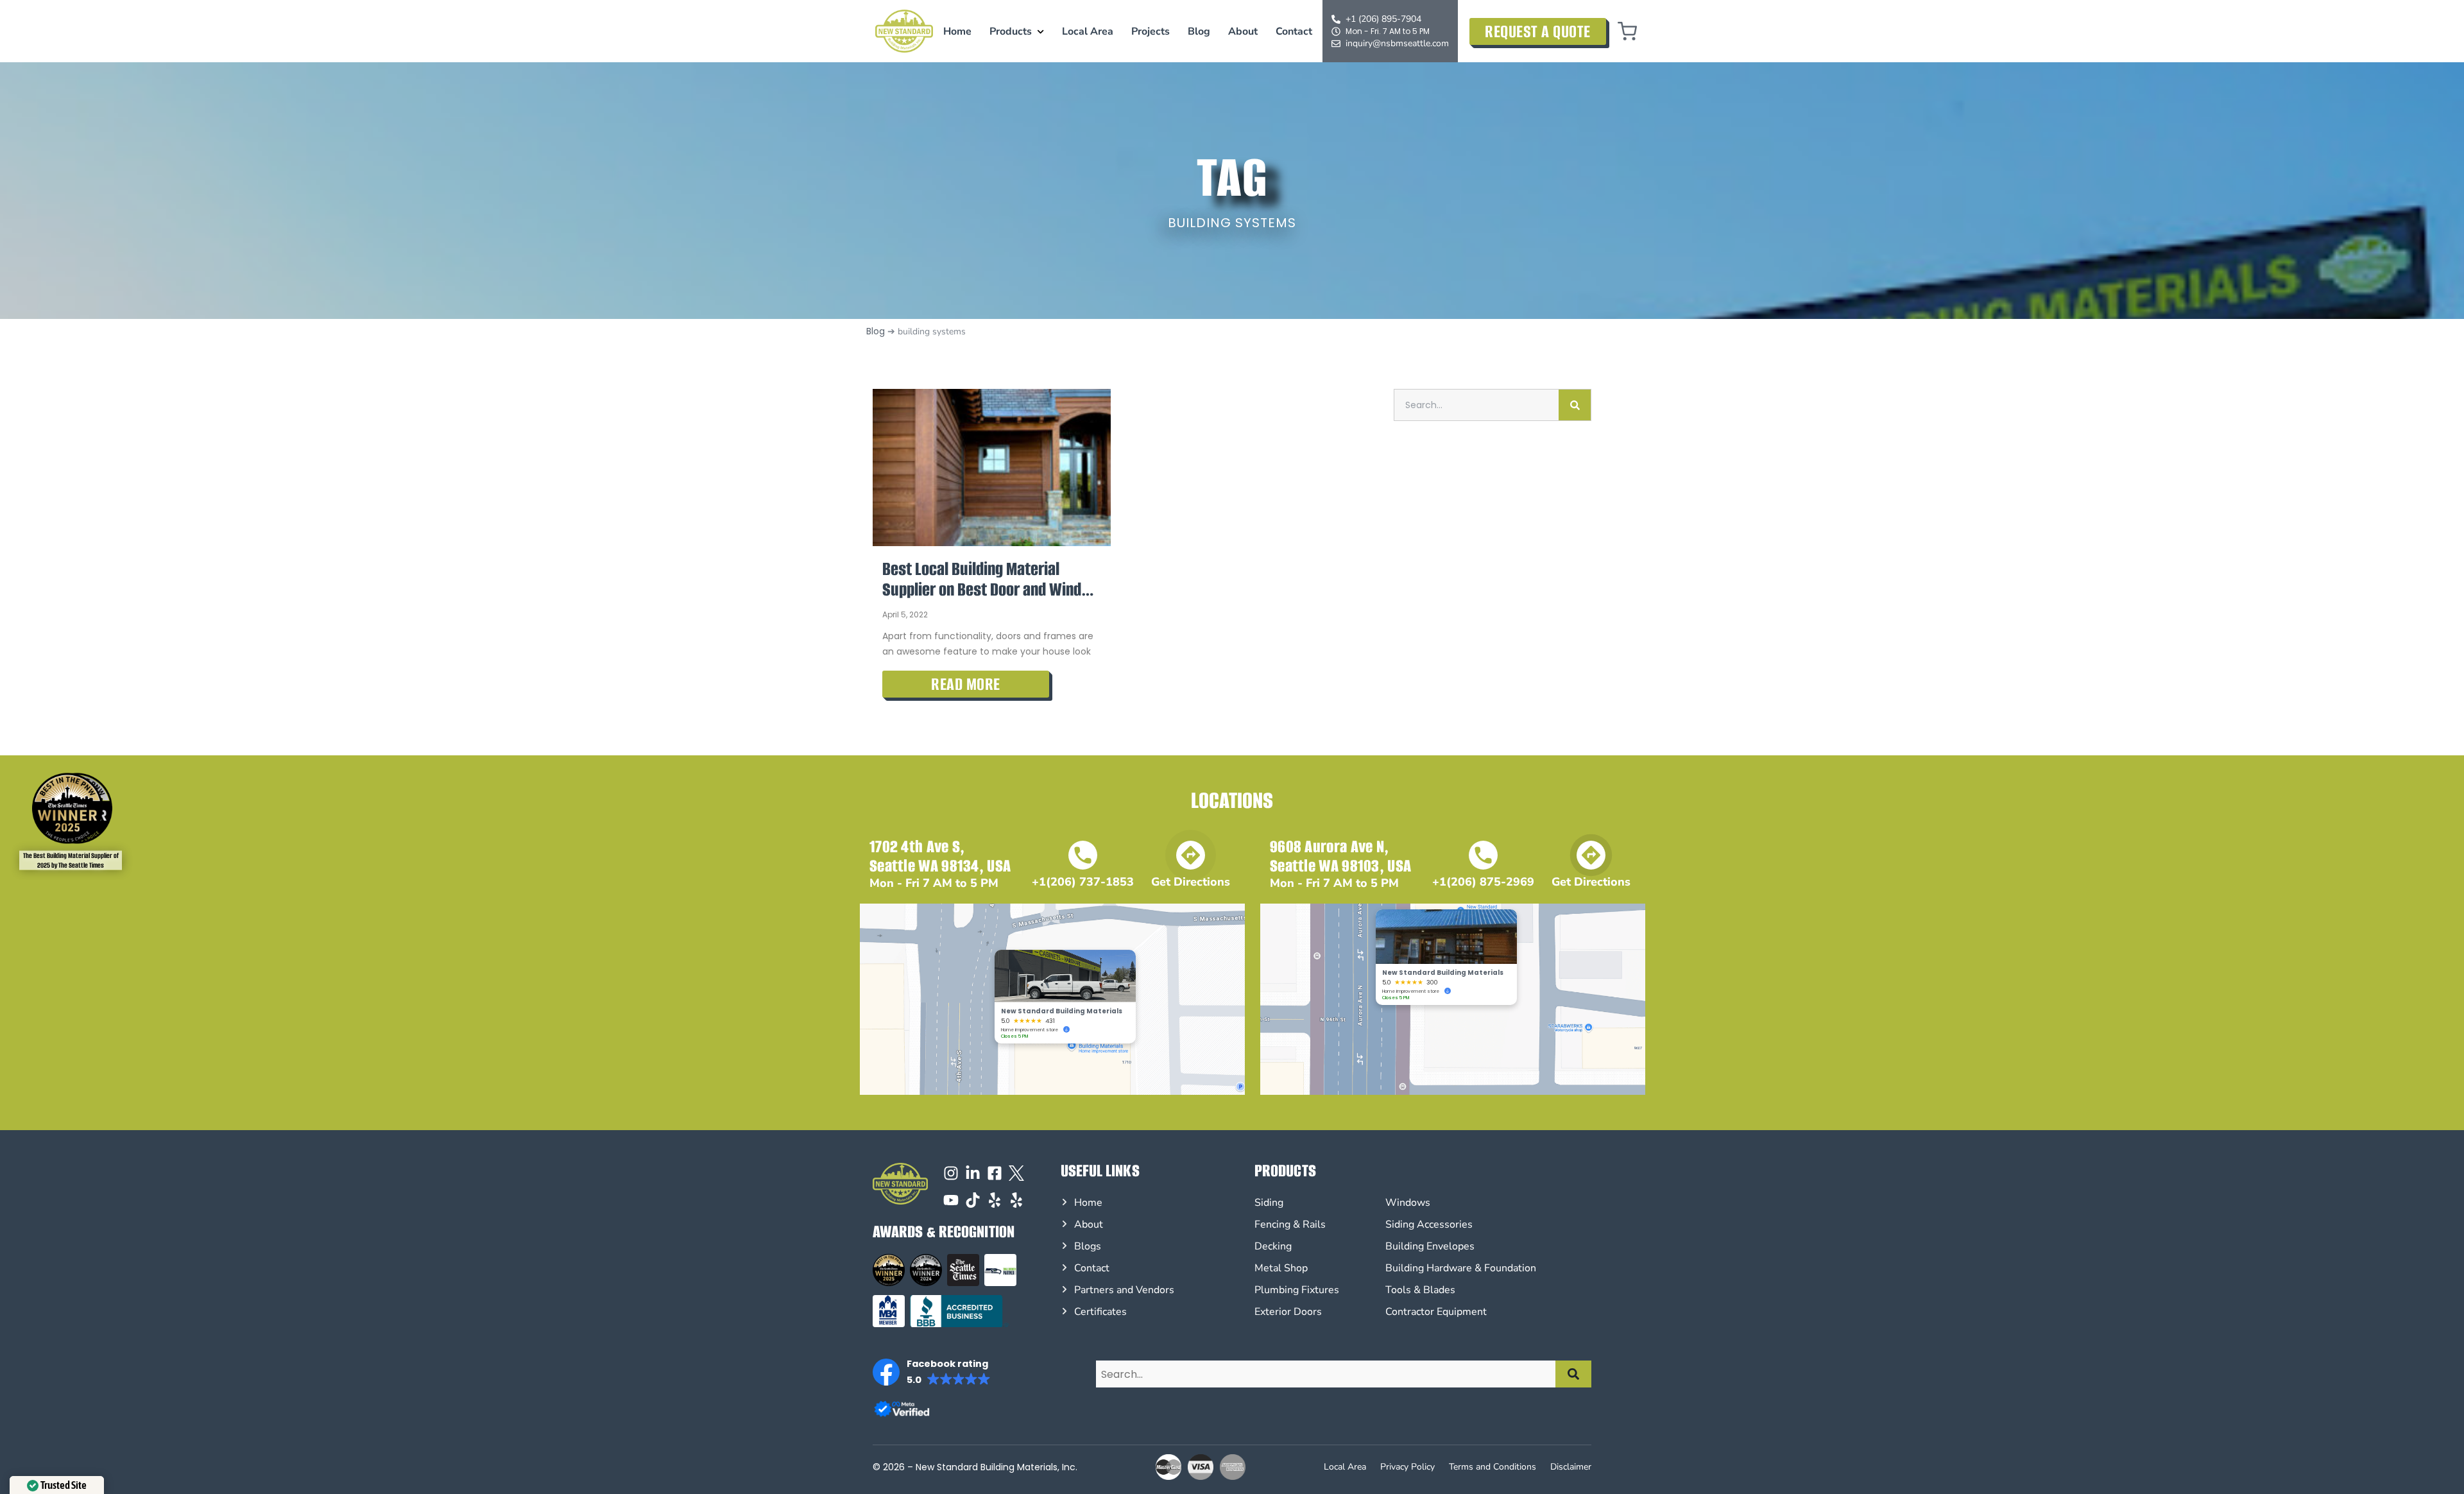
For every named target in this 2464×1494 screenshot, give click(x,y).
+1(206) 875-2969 (1483, 882)
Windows (1408, 1203)
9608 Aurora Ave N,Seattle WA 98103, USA (1340, 856)
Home (957, 31)
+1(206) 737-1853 (1083, 882)
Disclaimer (1571, 1467)
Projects (1151, 31)
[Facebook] (995, 1173)
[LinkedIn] (973, 1173)
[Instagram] (951, 1173)
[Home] (904, 31)
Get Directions (1191, 882)
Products (1011, 31)
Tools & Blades (1420, 1290)
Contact (1294, 31)
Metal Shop (1281, 1268)
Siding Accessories (1429, 1224)
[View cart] (1627, 31)
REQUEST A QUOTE (1538, 31)
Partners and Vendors (1124, 1290)
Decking (1273, 1246)
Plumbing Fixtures (1297, 1290)
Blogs (1088, 1246)
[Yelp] (995, 1200)
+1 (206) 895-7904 (1383, 19)
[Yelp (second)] (1016, 1200)
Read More (966, 684)
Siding (1269, 1203)
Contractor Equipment (1436, 1312)
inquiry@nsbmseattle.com (1397, 43)
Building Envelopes (1430, 1246)
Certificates (1100, 1312)
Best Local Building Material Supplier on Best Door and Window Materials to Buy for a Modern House (992, 580)
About (1243, 31)
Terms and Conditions (1493, 1467)
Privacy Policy (1407, 1467)
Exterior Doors (1288, 1312)
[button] (932, 1372)
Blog (1199, 31)
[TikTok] (973, 1200)
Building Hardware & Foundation (1461, 1268)
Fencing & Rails (1290, 1224)
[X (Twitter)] (1016, 1173)
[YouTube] (951, 1200)
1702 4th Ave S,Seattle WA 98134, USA (940, 856)
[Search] (1575, 405)
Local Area (1088, 31)
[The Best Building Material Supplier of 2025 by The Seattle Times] (67, 809)
